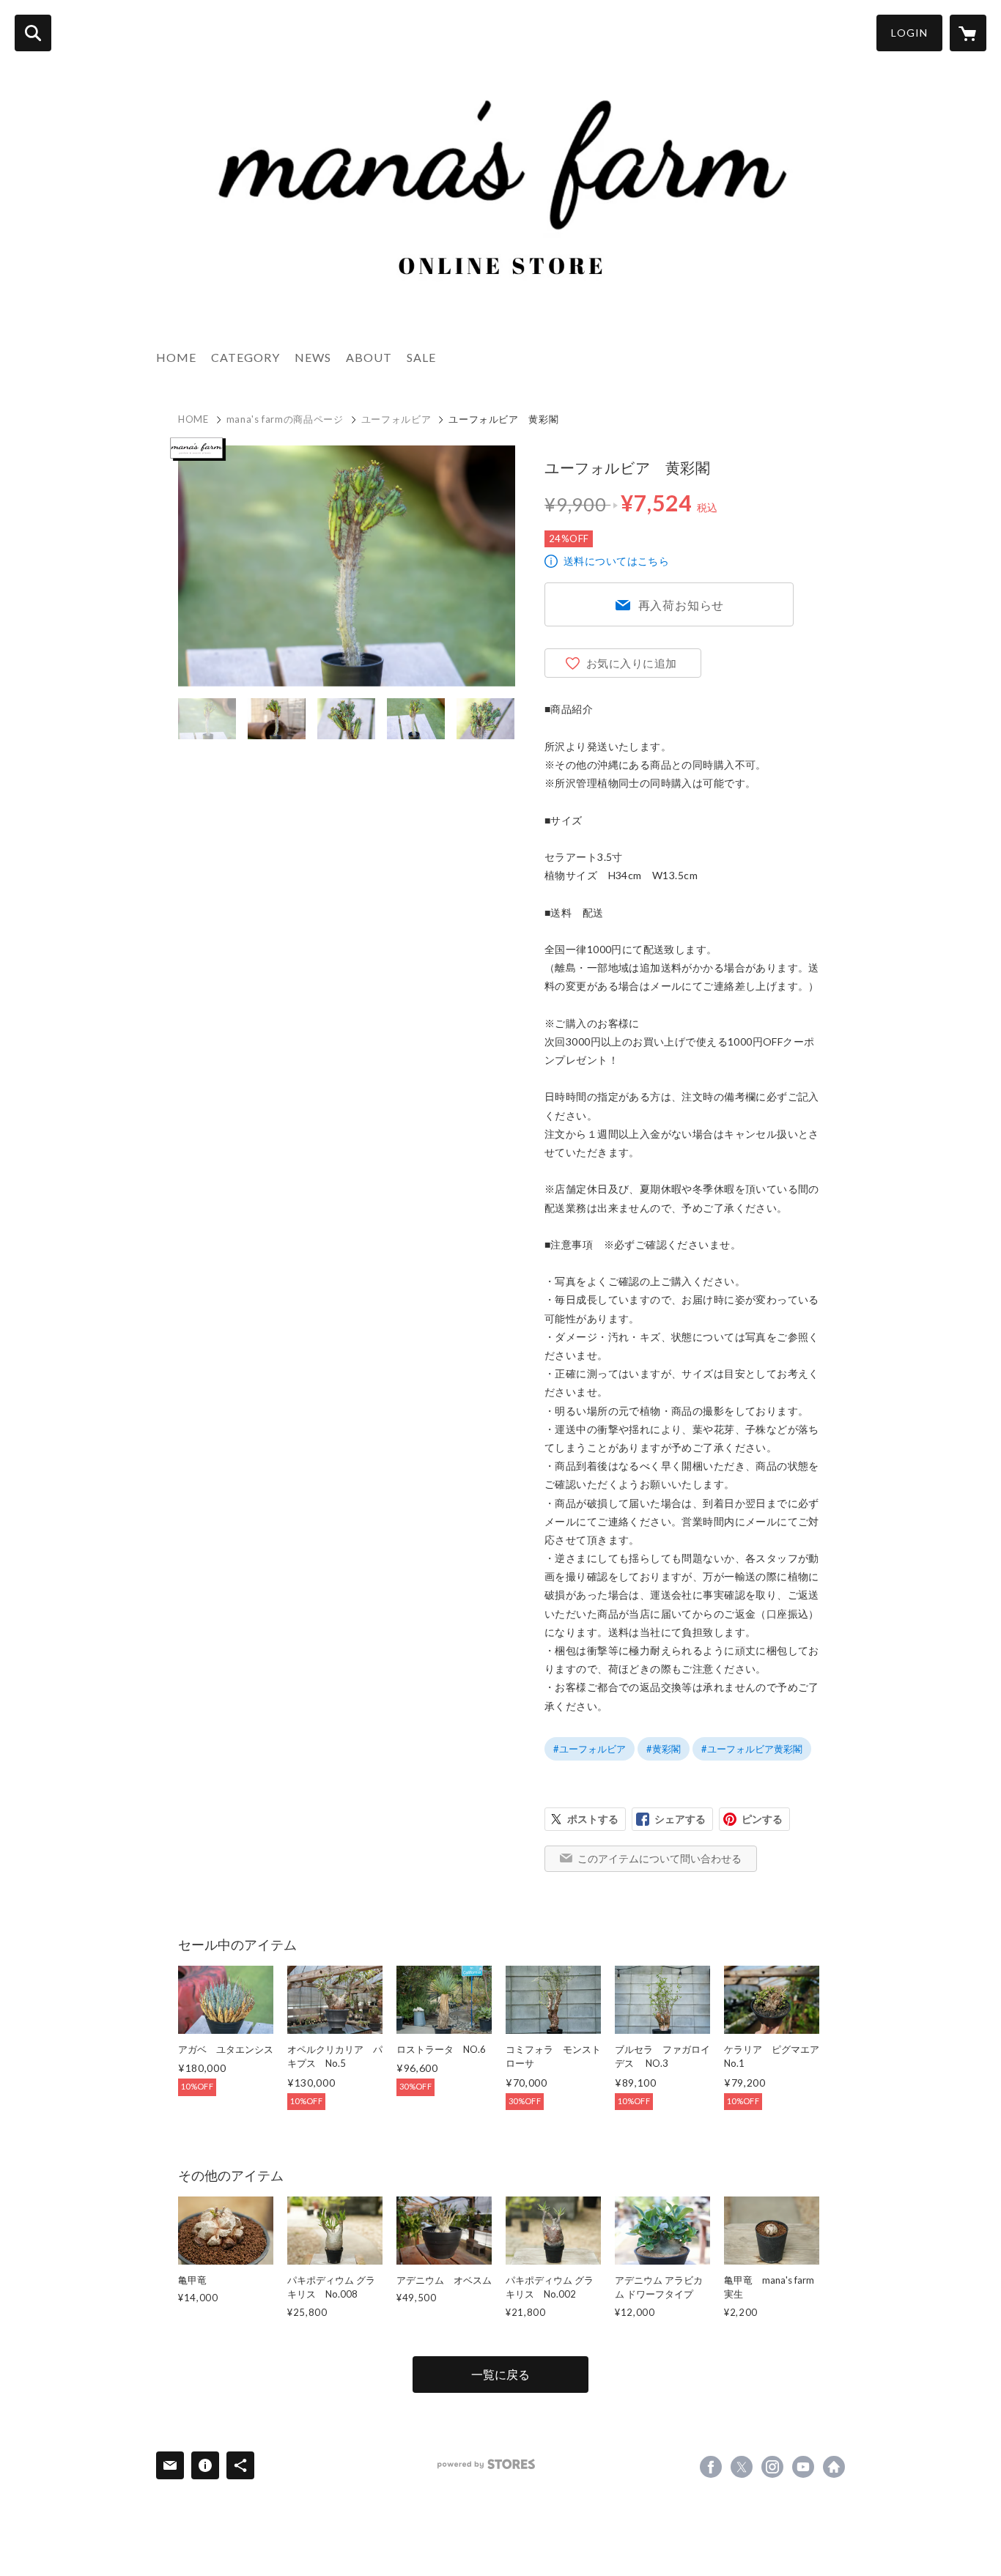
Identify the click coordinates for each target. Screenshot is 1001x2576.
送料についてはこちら (616, 561)
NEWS (313, 357)
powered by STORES (486, 2464)
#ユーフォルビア (590, 1749)
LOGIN (909, 33)
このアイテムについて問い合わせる (660, 1858)
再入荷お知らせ (682, 605)
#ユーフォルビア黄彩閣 (752, 1749)
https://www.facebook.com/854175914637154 (711, 2467)
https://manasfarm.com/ (834, 2467)
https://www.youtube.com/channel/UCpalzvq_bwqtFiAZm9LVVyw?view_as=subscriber (803, 2467)
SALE (421, 357)
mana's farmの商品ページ (285, 419)
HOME (176, 357)
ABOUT (369, 357)
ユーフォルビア (396, 419)
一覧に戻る (500, 2374)
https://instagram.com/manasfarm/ (772, 2467)
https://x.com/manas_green (742, 2467)
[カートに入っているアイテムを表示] (968, 33)
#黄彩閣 (664, 1749)
